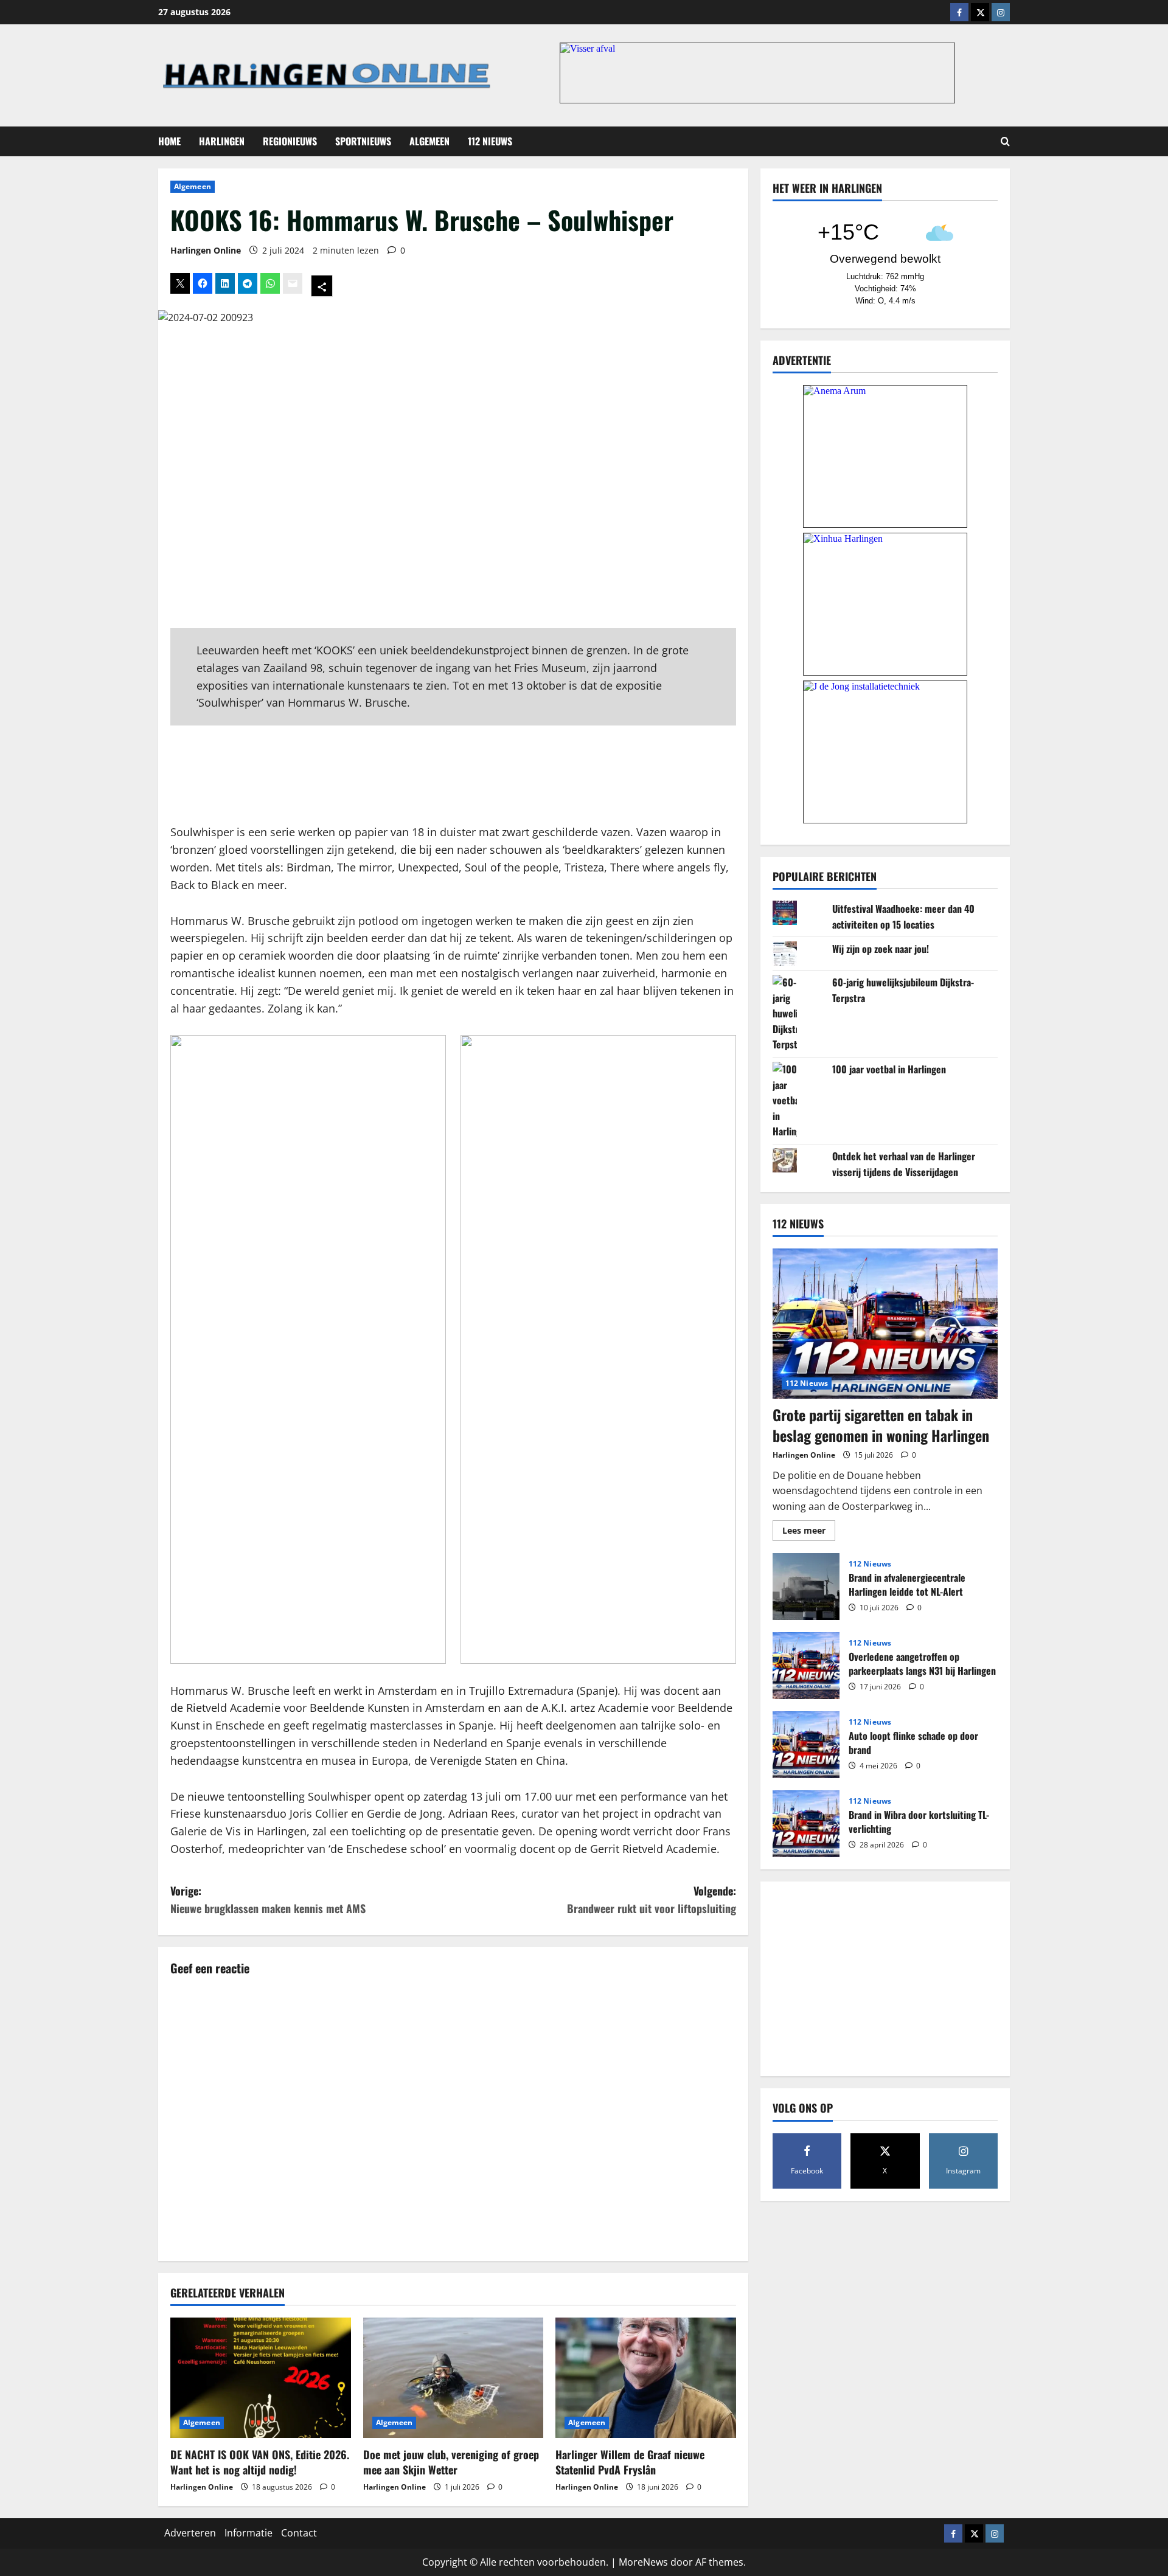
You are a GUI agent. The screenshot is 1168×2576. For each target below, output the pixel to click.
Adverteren (190, 2533)
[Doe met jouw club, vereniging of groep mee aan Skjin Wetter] (454, 2378)
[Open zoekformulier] (1005, 141)
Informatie (249, 2533)
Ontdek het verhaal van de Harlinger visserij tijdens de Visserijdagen (904, 1163)
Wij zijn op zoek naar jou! (881, 949)
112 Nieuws (490, 141)
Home (169, 141)
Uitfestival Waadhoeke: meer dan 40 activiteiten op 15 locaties (903, 916)
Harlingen (222, 141)
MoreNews (643, 2562)
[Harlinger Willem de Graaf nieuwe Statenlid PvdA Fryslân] (646, 2378)
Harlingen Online (206, 250)
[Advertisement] (453, 775)
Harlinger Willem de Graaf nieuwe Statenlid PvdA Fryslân (630, 2462)
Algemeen (429, 141)
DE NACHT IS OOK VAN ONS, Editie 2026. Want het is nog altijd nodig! (260, 2462)
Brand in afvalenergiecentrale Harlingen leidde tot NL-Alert (806, 1587)
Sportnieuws (363, 141)
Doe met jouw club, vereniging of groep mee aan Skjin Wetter (451, 2462)
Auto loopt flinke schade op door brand (806, 1745)
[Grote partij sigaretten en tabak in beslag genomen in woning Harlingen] (885, 1324)
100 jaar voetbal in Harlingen (889, 1069)
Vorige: (268, 1899)
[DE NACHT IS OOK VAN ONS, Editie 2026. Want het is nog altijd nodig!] (261, 2378)
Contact (299, 2533)
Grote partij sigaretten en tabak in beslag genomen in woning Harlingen (881, 1425)
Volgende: (652, 1899)
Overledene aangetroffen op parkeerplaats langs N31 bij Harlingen (806, 1666)
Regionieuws (290, 141)
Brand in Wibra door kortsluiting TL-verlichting (806, 1824)
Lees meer (809, 1532)
